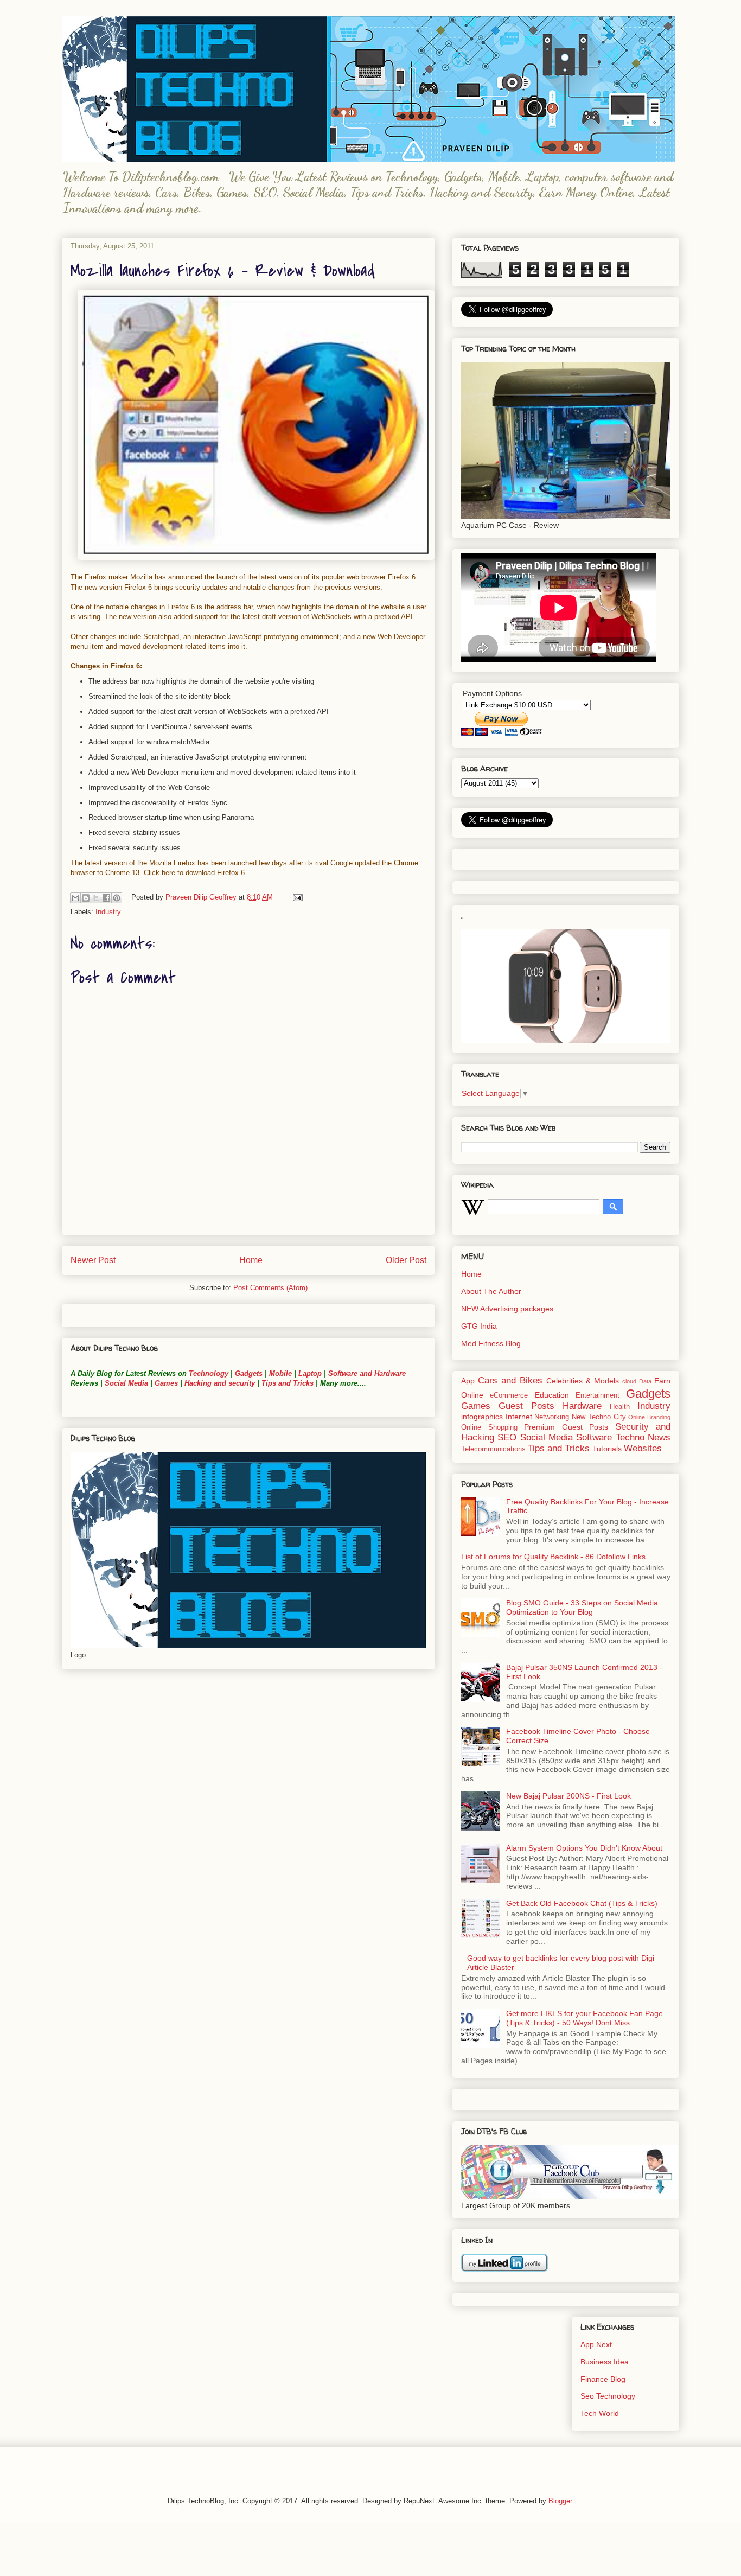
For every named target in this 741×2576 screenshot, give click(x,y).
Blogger (560, 2501)
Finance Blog (603, 2379)
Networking (552, 1417)
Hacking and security (220, 1383)
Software (594, 1437)
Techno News (643, 1437)
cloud (629, 1381)
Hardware (582, 1406)
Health (620, 1407)
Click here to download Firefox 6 (194, 873)
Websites (643, 1448)
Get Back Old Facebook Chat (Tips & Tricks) (582, 1903)
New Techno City (599, 1417)
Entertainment (598, 1395)
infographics (482, 1417)
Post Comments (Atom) (270, 1288)
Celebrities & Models (583, 1381)
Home (251, 1260)
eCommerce (509, 1395)
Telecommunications (493, 1449)
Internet (519, 1417)
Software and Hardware (367, 1373)
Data (645, 1381)
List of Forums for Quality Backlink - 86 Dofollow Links (553, 1557)
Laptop (310, 1373)
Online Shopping (489, 1427)
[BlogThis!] (86, 898)
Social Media (126, 1383)
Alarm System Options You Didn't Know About (584, 1848)
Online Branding (649, 1417)
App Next (596, 2344)
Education (552, 1395)
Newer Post (93, 1260)
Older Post (406, 1260)
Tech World (600, 2413)
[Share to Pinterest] (117, 898)
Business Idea (605, 2362)
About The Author (491, 1291)
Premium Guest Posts (566, 1427)
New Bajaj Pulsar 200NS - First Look (568, 1796)
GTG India (479, 1326)
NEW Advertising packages (507, 1309)
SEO (507, 1437)
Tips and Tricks (288, 1383)
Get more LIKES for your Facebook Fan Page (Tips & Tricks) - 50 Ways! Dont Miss (585, 2018)
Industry (108, 912)
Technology (209, 1373)
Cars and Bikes (510, 1381)
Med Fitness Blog (491, 1343)
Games (165, 1383)
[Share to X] (96, 898)
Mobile (280, 1373)
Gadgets (249, 1373)
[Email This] (75, 898)
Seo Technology (608, 2396)
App (468, 1381)
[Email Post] (296, 897)
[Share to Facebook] (106, 898)
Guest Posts (526, 1406)
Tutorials (607, 1449)
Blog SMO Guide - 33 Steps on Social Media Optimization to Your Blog (582, 1607)
